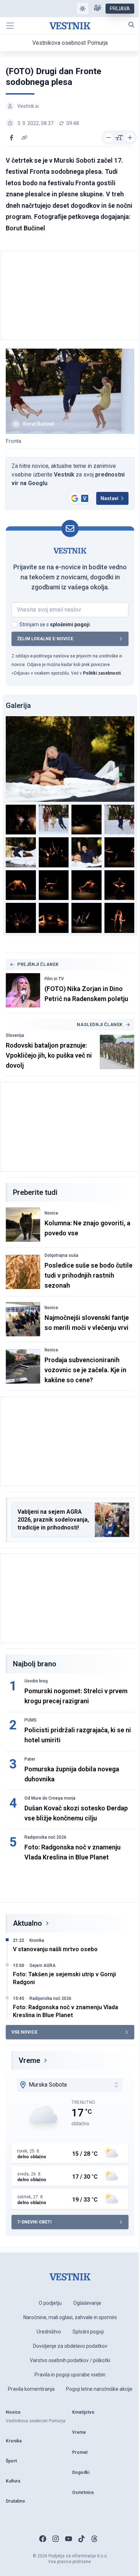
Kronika (37, 1940)
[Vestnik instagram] (56, 2539)
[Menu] (10, 26)
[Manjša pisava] (108, 138)
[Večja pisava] (130, 138)
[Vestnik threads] (94, 2539)
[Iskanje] (131, 25)
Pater (30, 1759)
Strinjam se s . (55, 624)
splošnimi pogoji (70, 624)
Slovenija (15, 1035)
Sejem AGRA (43, 1965)
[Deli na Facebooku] (11, 138)
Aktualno (27, 1923)
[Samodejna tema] (83, 9)
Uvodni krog (36, 1681)
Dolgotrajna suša (61, 1255)
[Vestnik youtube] (69, 2539)
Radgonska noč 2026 (45, 1837)
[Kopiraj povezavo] (24, 138)
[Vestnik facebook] (43, 2539)
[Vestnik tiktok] (81, 2539)
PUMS (31, 1720)
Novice (51, 1213)
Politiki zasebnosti (102, 673)
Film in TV (54, 979)
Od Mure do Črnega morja (50, 1798)
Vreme (29, 2060)
